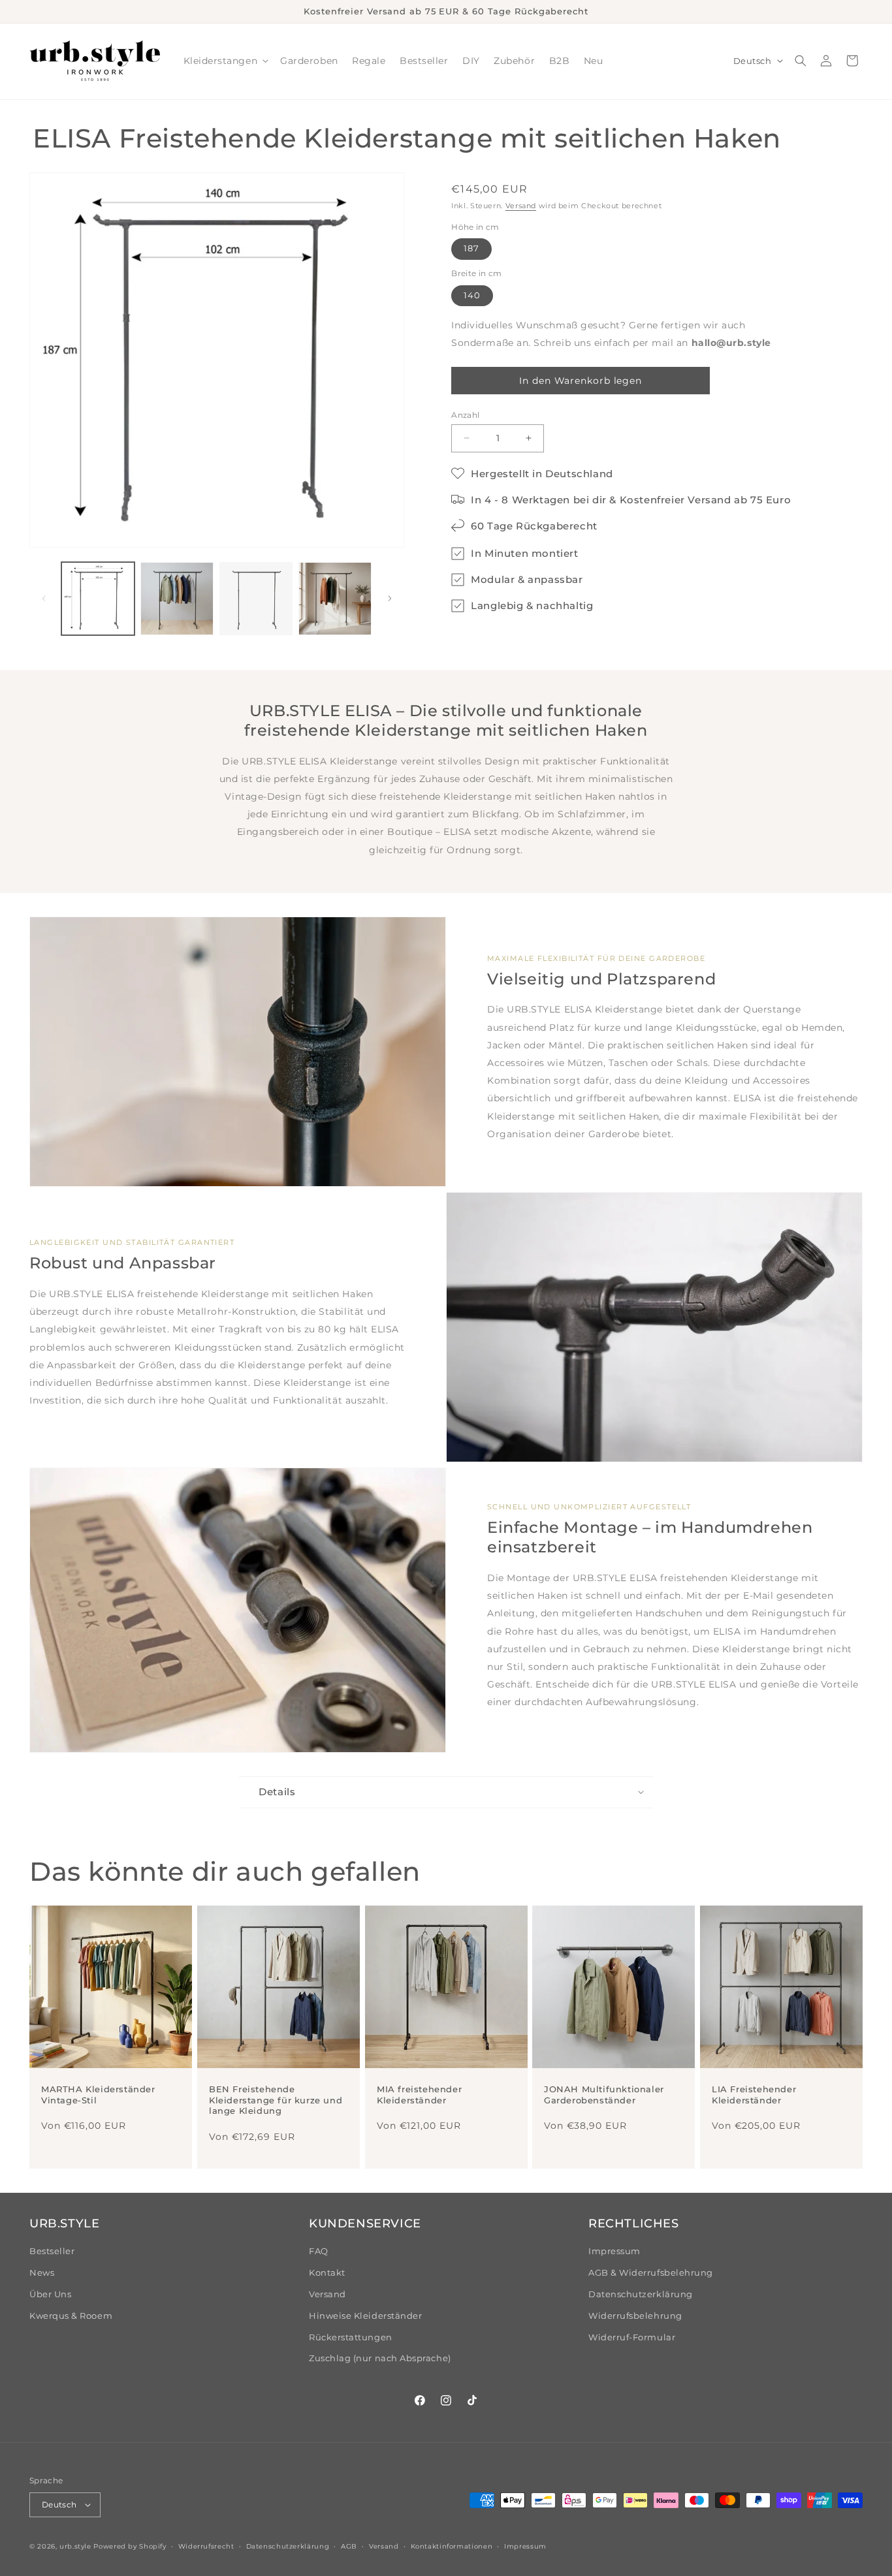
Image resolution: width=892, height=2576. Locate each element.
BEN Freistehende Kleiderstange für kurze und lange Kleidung (276, 2100)
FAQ (319, 2251)
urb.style (75, 2546)
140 (472, 295)
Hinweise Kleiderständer (365, 2316)
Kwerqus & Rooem (71, 2316)
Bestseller (52, 2251)
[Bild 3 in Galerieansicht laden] (256, 599)
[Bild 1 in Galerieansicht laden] (98, 599)
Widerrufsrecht (206, 2546)
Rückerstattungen (351, 2337)
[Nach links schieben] (44, 599)
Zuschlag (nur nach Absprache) (380, 2358)
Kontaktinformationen (452, 2546)
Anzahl (465, 415)
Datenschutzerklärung (641, 2294)
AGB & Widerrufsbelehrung (651, 2273)
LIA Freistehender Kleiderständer (754, 2095)
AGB (349, 2546)
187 (471, 248)
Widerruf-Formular (632, 2337)
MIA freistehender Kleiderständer (419, 2095)
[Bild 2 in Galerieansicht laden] (177, 599)
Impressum (614, 2251)
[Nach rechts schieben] (390, 599)
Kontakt (327, 2273)
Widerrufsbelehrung (635, 2316)
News (42, 2273)
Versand (521, 206)
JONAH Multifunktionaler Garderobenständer (604, 2095)
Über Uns (50, 2294)
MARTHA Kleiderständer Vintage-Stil (98, 2095)
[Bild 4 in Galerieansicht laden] (335, 599)
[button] (225, 61)
